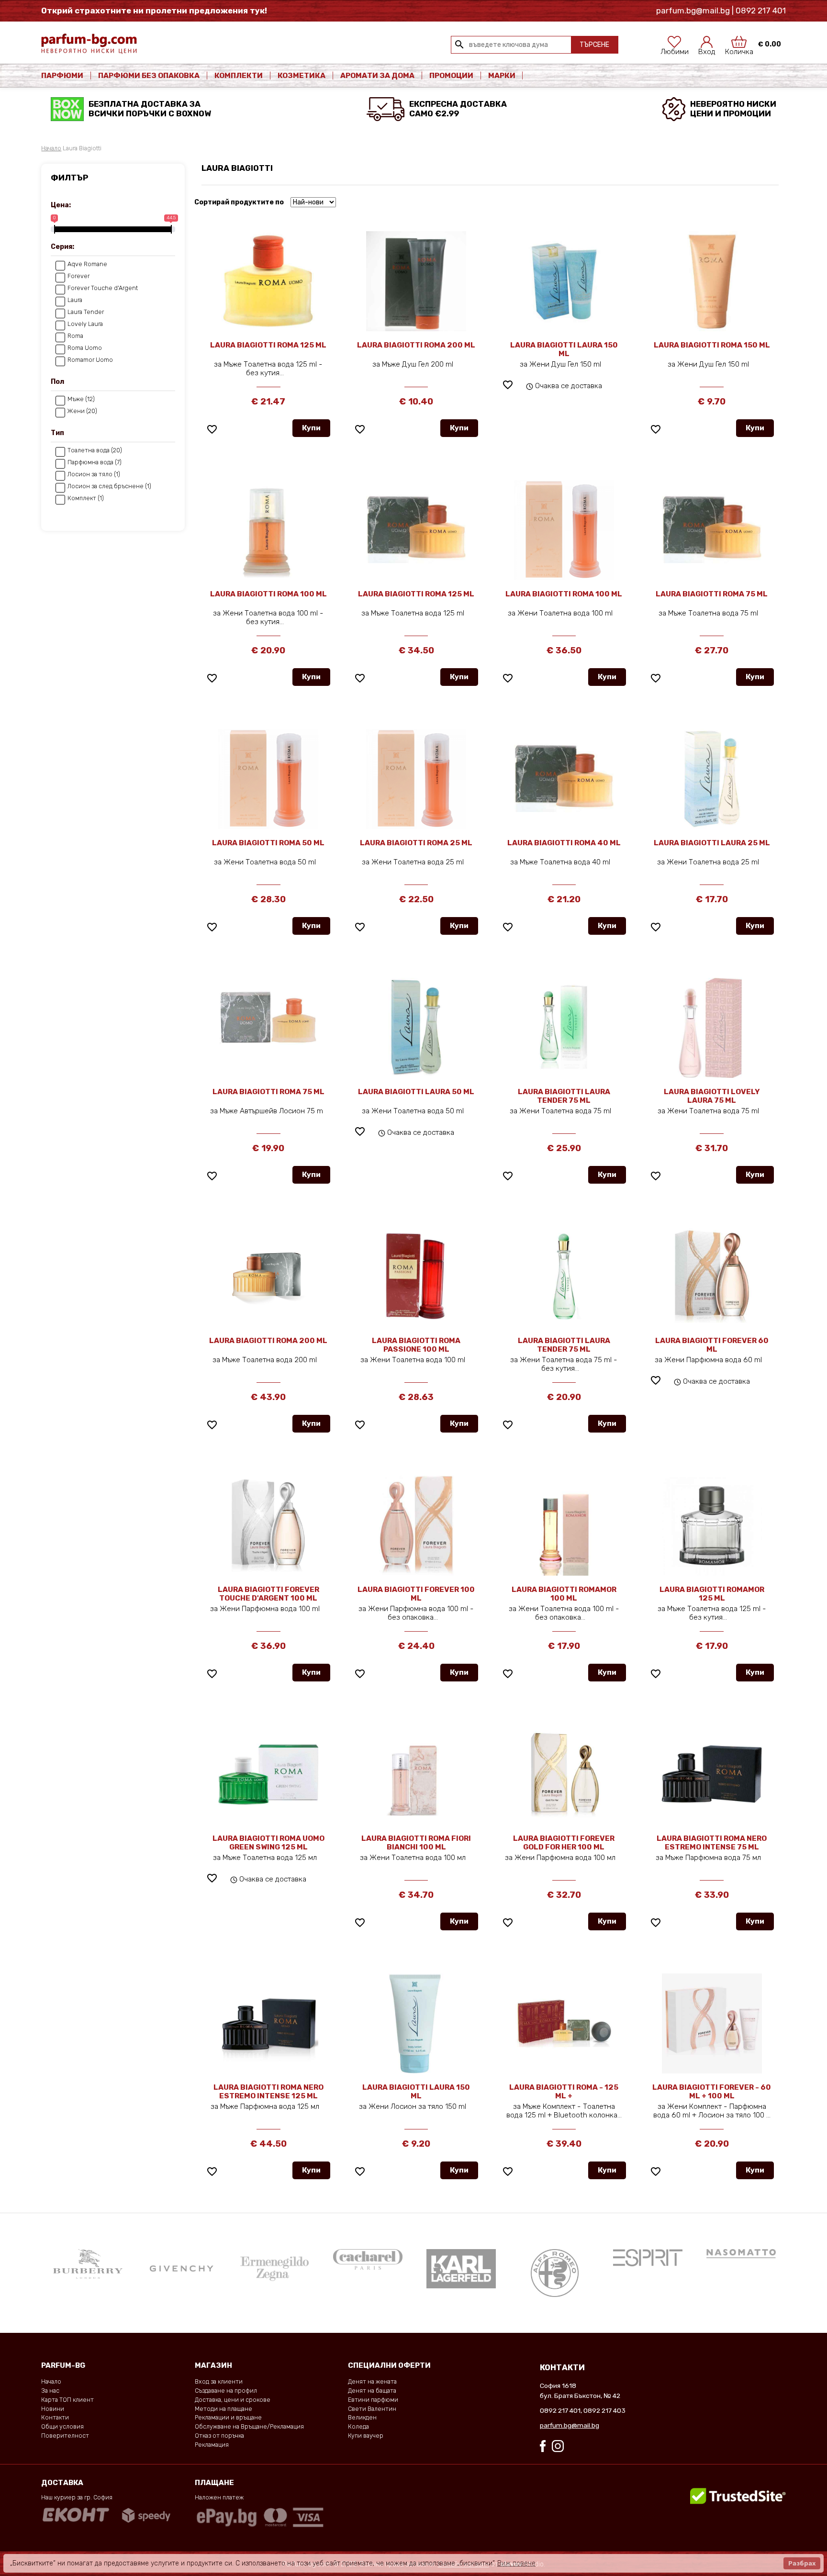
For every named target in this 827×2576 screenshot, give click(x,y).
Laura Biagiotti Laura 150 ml (416, 2092)
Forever (78, 276)
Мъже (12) (81, 399)
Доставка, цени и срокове (233, 2400)
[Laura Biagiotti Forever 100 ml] (416, 1525)
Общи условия (62, 2426)
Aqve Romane (87, 264)
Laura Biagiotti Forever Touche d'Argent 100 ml (268, 1594)
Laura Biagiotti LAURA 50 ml (416, 1092)
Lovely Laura (85, 324)
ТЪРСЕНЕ (594, 45)
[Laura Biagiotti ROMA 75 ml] (712, 530)
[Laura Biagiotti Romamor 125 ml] (712, 1525)
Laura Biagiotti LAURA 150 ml (564, 349)
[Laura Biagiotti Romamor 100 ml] (564, 1525)
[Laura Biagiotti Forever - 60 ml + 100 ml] (712, 2023)
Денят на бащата (372, 2391)
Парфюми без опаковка (149, 76)
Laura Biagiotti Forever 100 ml (416, 1594)
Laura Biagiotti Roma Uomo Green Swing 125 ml (268, 1843)
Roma (75, 336)
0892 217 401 (560, 2410)
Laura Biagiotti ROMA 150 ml (712, 345)
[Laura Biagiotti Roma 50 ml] (268, 779)
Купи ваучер (366, 2436)
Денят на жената (372, 2381)
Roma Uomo (85, 348)
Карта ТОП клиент (67, 2400)
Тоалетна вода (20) (95, 450)
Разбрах (802, 2563)
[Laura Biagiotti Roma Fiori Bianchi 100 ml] (416, 1773)
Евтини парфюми (373, 2400)
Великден (362, 2417)
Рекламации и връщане (228, 2417)
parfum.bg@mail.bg (570, 2425)
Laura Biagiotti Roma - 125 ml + (564, 2092)
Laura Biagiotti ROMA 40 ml (564, 843)
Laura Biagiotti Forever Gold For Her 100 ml (564, 1843)
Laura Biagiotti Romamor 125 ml (712, 1594)
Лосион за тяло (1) (94, 474)
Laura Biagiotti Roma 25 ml (416, 843)
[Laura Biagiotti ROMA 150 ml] (712, 281)
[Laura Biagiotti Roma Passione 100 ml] (416, 1277)
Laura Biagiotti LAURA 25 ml (712, 843)
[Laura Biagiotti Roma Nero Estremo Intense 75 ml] (712, 1773)
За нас (50, 2391)
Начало (51, 148)
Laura (75, 300)
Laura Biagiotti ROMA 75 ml (712, 594)
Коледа (358, 2426)
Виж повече (516, 2563)
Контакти (55, 2417)
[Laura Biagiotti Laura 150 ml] (416, 2023)
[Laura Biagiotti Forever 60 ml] (712, 1277)
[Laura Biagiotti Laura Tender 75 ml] (564, 1028)
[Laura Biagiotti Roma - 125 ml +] (564, 2023)
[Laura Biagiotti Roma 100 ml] (268, 530)
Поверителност (65, 2436)
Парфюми (62, 76)
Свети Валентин (372, 2409)
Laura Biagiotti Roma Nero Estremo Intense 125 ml (268, 2092)
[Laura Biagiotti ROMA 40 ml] (564, 779)
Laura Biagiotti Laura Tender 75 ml (564, 1096)
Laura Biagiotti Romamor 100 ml (564, 1594)
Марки (503, 76)
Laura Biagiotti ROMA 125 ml (268, 345)
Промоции (451, 76)
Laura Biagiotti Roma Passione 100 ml (416, 1345)
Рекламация (212, 2445)
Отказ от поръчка (219, 2436)
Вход (707, 49)
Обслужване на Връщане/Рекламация (249, 2426)
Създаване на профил (226, 2391)
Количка (739, 49)
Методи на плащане (224, 2409)
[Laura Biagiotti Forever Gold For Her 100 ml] (564, 1774)
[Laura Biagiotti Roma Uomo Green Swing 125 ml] (268, 1774)
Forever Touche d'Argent (103, 288)
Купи (311, 428)
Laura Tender (86, 312)
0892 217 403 (604, 2410)
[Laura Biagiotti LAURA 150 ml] (564, 281)
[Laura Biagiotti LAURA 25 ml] (712, 779)
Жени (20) (82, 411)
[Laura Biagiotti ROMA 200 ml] (416, 281)
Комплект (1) (86, 498)
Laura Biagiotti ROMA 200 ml (416, 345)
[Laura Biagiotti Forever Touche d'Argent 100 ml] (268, 1525)
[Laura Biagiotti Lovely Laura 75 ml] (712, 1028)
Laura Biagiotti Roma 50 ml (268, 843)
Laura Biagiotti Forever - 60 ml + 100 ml (712, 2092)
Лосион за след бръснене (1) (109, 486)
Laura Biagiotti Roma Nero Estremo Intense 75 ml (712, 1843)
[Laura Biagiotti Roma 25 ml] (416, 779)
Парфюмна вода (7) (95, 462)
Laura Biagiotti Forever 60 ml (712, 1345)
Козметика (302, 76)
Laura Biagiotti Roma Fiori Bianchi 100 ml (416, 1843)
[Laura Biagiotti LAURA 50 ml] (416, 1028)
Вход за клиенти (219, 2381)
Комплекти (239, 76)
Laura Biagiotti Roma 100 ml (268, 594)
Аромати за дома (377, 76)
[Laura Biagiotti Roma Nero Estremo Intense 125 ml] (268, 2023)
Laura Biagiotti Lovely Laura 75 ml (712, 1096)
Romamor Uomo (90, 360)
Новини (53, 2409)
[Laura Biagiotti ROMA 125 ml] (268, 281)
